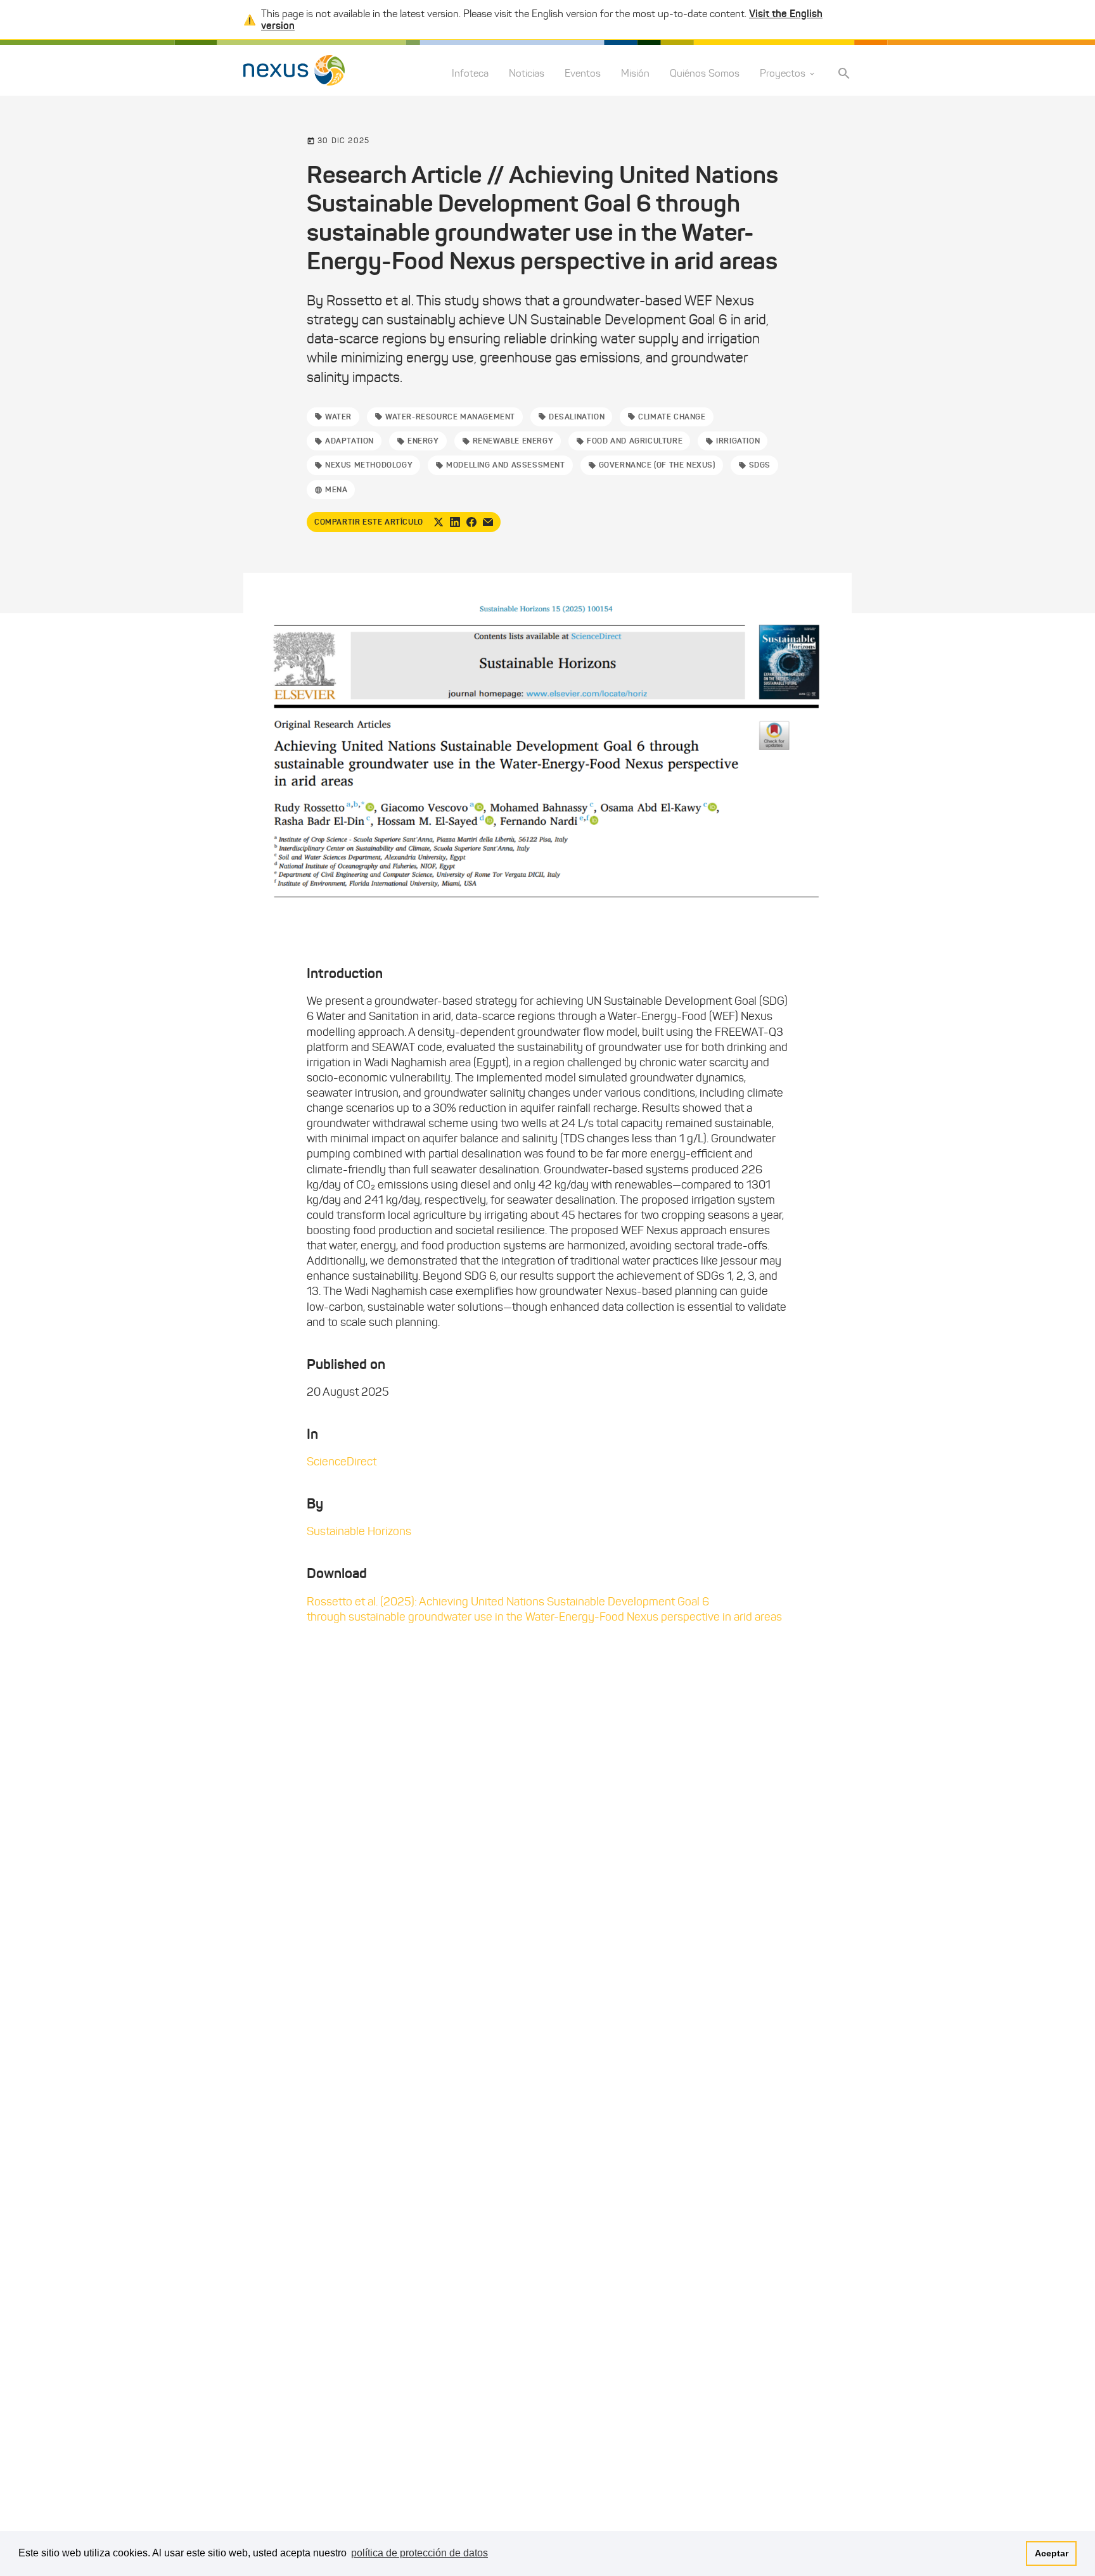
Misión (635, 74)
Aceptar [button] (1052, 2553)
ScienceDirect (342, 1462)
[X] (439, 522)
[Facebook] (471, 522)
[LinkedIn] (455, 522)
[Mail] (488, 522)
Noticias (527, 74)
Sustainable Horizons (359, 1531)
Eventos (583, 74)
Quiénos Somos (705, 74)
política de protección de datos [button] (419, 2553)
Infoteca (470, 74)
